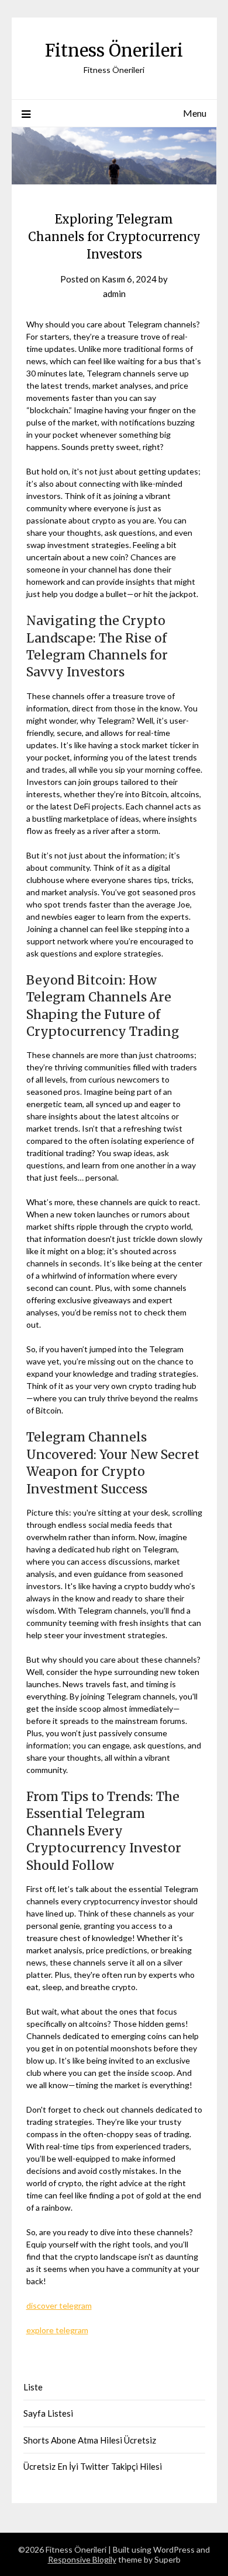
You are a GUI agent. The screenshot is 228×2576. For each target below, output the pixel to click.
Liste (33, 2387)
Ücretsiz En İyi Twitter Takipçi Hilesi (93, 2466)
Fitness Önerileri (114, 50)
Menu (195, 113)
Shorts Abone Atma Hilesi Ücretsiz (90, 2440)
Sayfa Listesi (48, 2413)
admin (114, 294)
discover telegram (59, 2306)
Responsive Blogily (82, 2559)
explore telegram (57, 2330)
